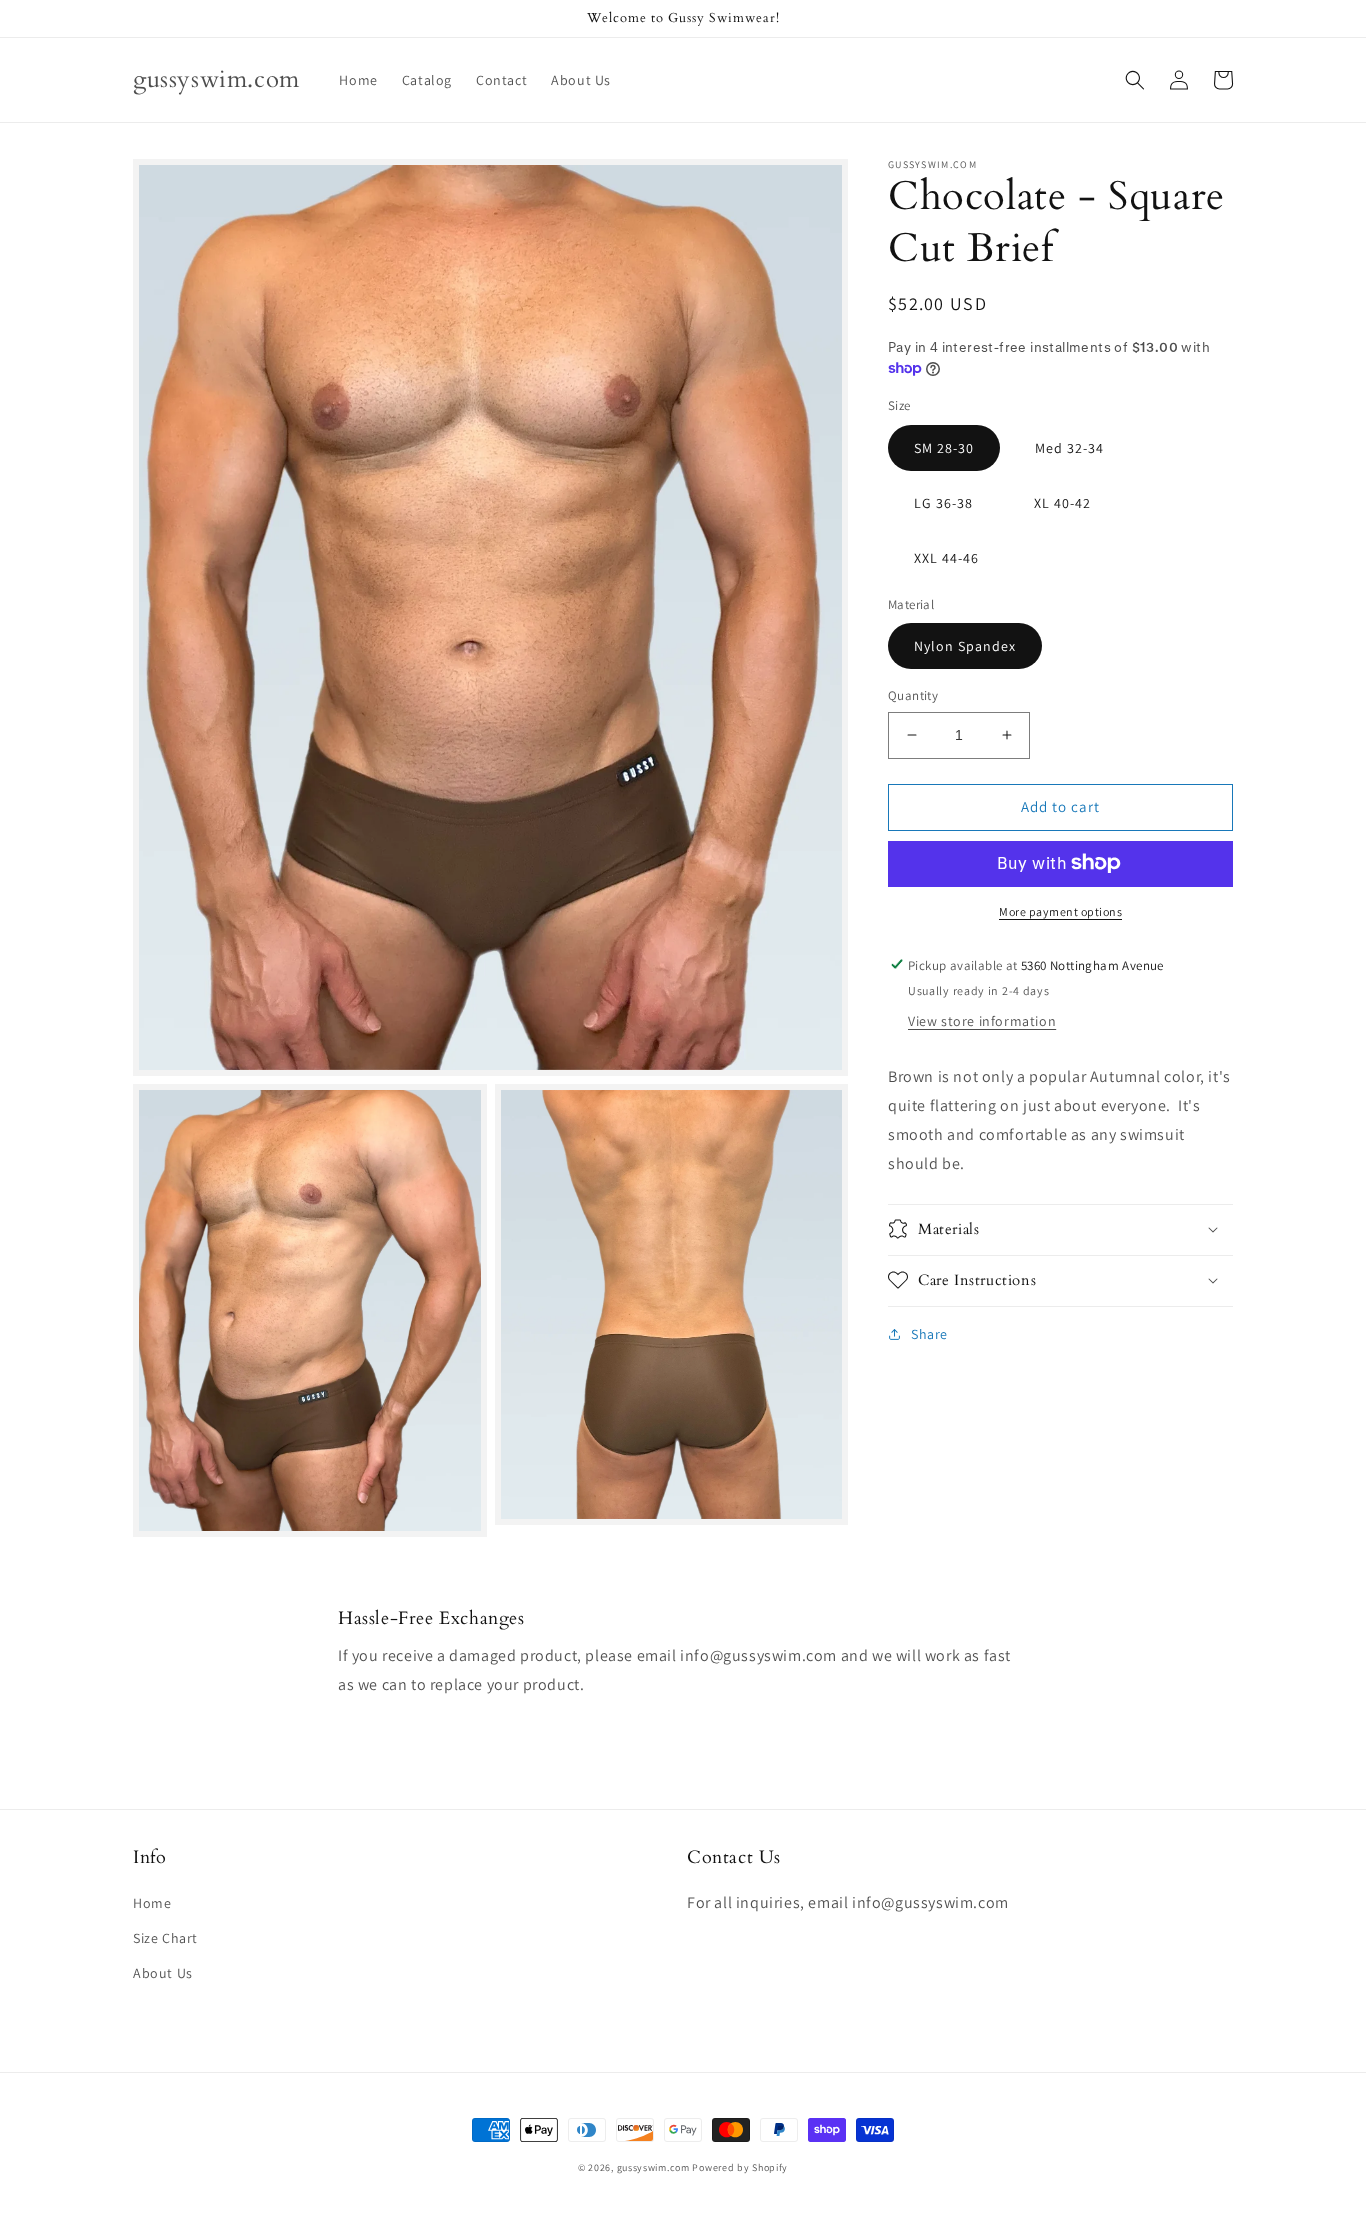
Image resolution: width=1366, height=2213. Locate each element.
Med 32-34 (1069, 447)
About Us (163, 1973)
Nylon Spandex (965, 646)
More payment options (1060, 910)
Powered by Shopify (740, 2167)
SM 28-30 (944, 447)
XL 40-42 (1062, 502)
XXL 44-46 (946, 557)
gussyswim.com (653, 2167)
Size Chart (165, 1938)
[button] (1135, 80)
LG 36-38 (943, 502)
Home (152, 1903)
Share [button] (929, 1333)
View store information (982, 1021)
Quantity (913, 695)
